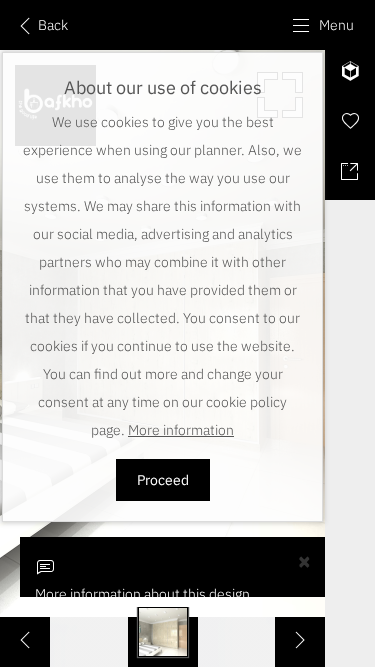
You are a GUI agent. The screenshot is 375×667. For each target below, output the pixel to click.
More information (181, 430)
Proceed (163, 480)
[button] (322, 25)
